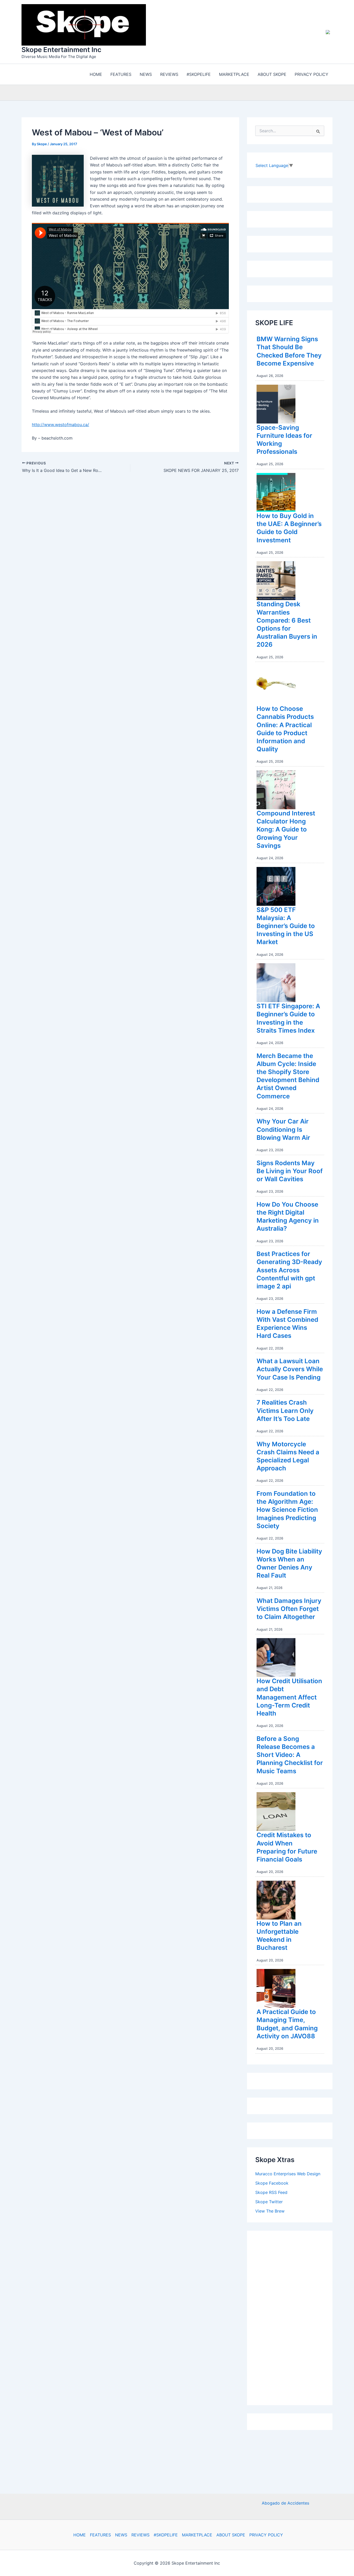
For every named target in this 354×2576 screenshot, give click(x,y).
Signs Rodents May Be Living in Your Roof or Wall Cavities (290, 1171)
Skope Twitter (269, 2202)
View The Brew (270, 2211)
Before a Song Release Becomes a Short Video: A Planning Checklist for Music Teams (290, 1755)
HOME (80, 2535)
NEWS (121, 2535)
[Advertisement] (294, 2317)
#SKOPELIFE (166, 2535)
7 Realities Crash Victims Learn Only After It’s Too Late (285, 1410)
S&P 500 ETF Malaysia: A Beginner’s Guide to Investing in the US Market (286, 926)
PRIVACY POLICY (266, 2535)
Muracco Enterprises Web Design (288, 2174)
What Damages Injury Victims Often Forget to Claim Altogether (289, 1609)
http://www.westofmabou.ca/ (61, 425)
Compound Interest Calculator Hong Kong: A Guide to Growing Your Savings (286, 829)
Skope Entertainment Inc (61, 50)
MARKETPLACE (197, 2535)
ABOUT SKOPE (231, 2535)
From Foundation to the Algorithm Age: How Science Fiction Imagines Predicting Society (287, 1510)
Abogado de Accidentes (285, 2503)
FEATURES (100, 2535)
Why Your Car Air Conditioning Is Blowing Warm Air (283, 1129)
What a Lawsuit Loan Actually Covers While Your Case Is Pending (290, 1369)
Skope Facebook (272, 2183)
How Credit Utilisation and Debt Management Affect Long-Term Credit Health (289, 1697)
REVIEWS (140, 2535)
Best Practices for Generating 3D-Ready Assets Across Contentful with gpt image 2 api (289, 1270)
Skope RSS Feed (271, 2192)
